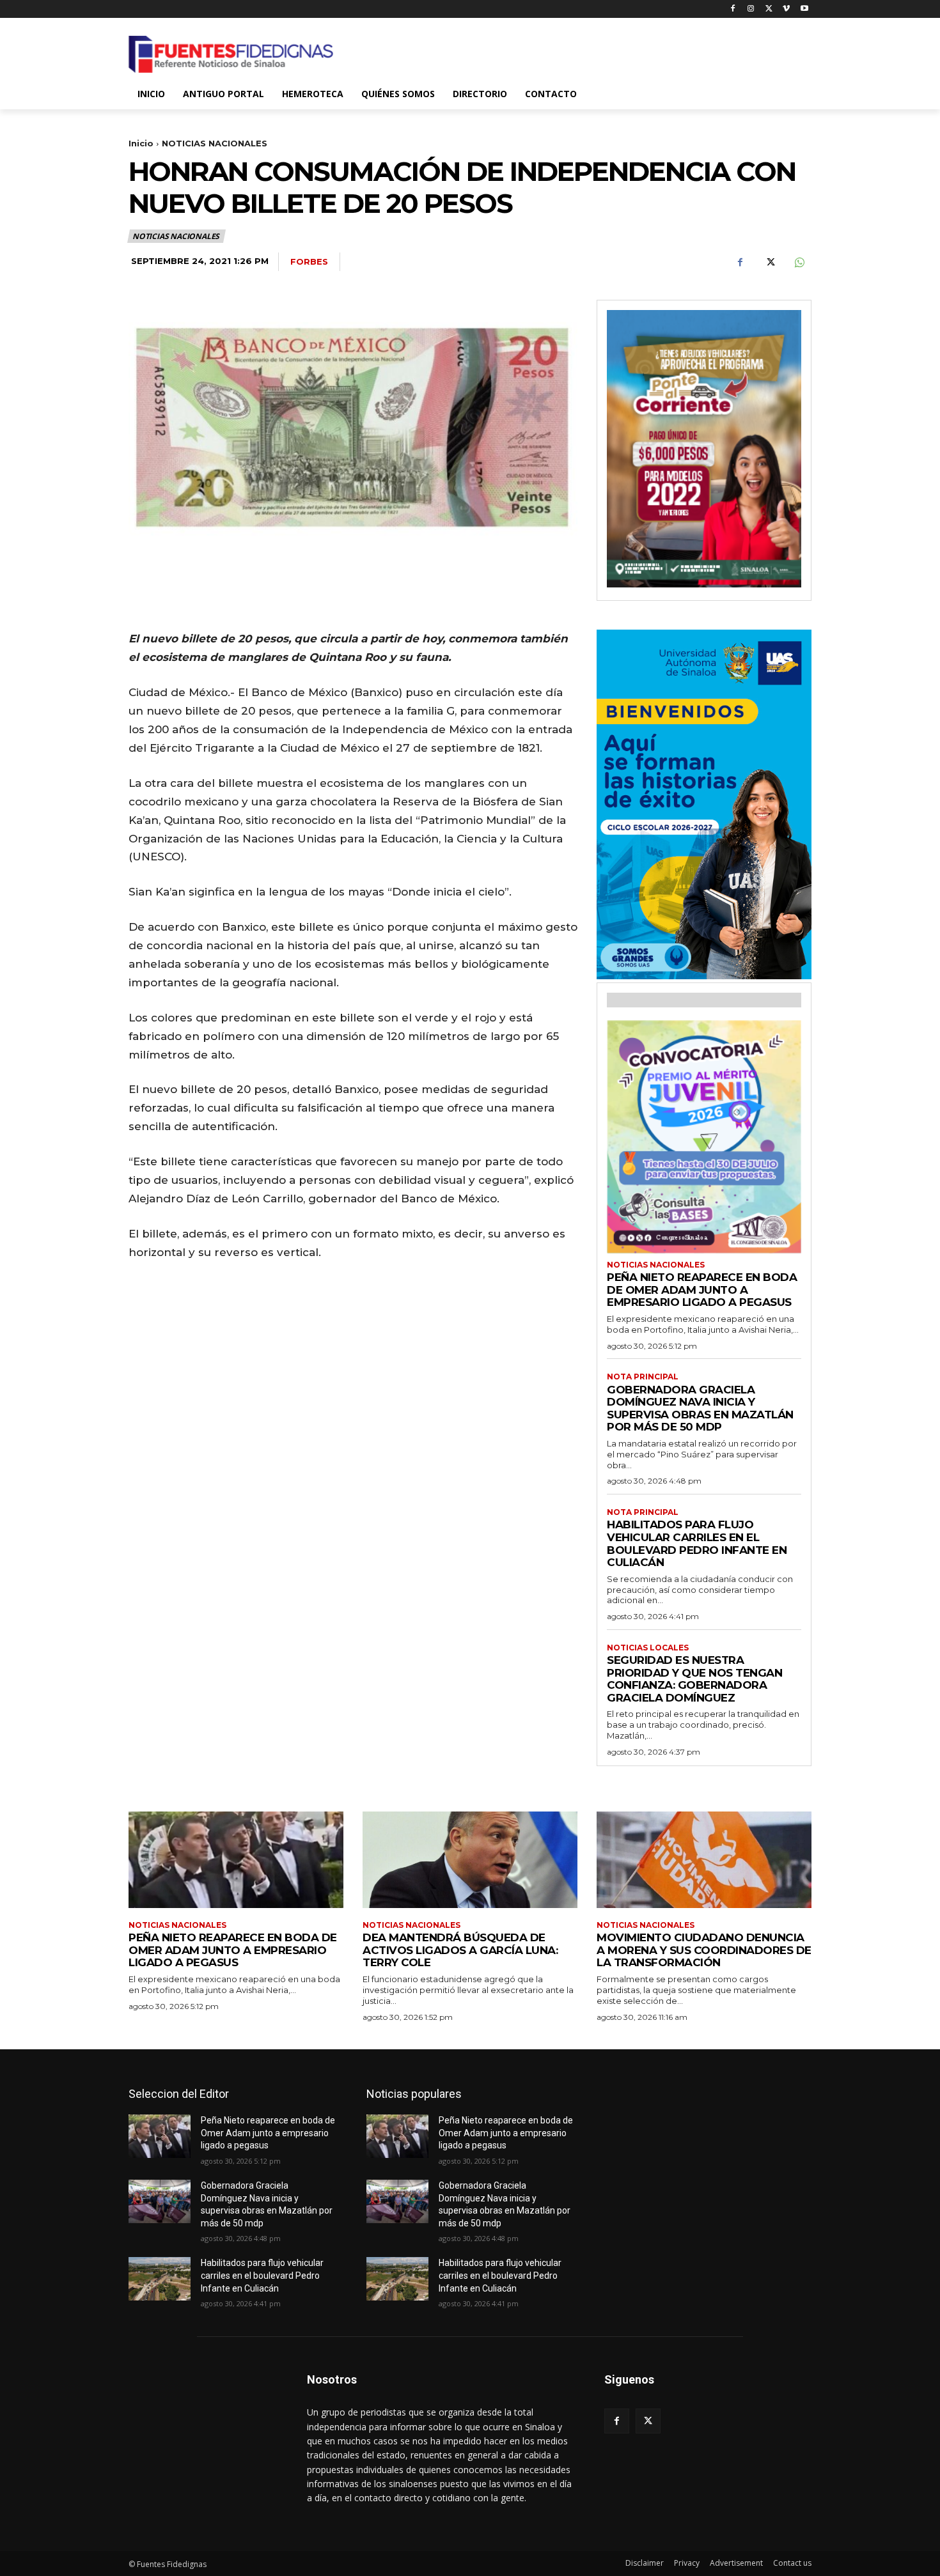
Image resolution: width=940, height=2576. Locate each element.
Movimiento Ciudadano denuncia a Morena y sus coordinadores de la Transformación (704, 1950)
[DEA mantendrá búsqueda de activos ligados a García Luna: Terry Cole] (470, 1860)
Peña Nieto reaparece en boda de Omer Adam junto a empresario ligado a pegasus (702, 1290)
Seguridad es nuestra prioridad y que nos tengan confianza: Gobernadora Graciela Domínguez (694, 1679)
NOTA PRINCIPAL (643, 1377)
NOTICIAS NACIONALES (215, 143)
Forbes (309, 261)
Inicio (141, 143)
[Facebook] (733, 9)
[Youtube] (804, 9)
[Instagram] (751, 9)
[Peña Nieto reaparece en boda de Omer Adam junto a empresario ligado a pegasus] (236, 1860)
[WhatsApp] (799, 262)
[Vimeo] (786, 9)
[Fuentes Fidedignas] (231, 54)
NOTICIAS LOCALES (648, 1648)
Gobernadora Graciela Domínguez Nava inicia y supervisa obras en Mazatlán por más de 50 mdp (700, 1408)
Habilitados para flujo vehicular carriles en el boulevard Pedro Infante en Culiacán (697, 1543)
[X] (769, 9)
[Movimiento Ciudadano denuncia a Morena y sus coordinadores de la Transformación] (704, 1860)
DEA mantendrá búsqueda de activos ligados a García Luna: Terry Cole (460, 1950)
